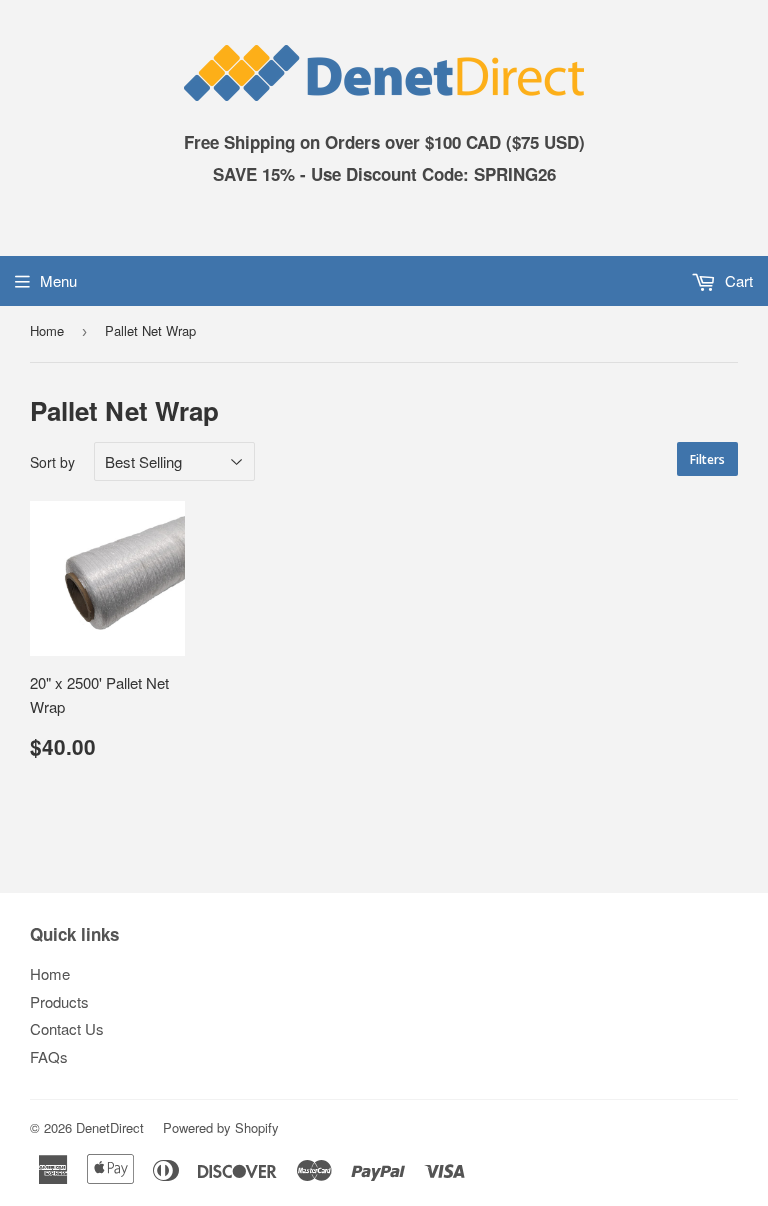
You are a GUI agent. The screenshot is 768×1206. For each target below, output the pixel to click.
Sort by (52, 462)
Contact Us (67, 1028)
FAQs (49, 1056)
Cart (737, 280)
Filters (707, 459)
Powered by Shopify (221, 1127)
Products (59, 1001)
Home (47, 330)
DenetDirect (110, 1127)
